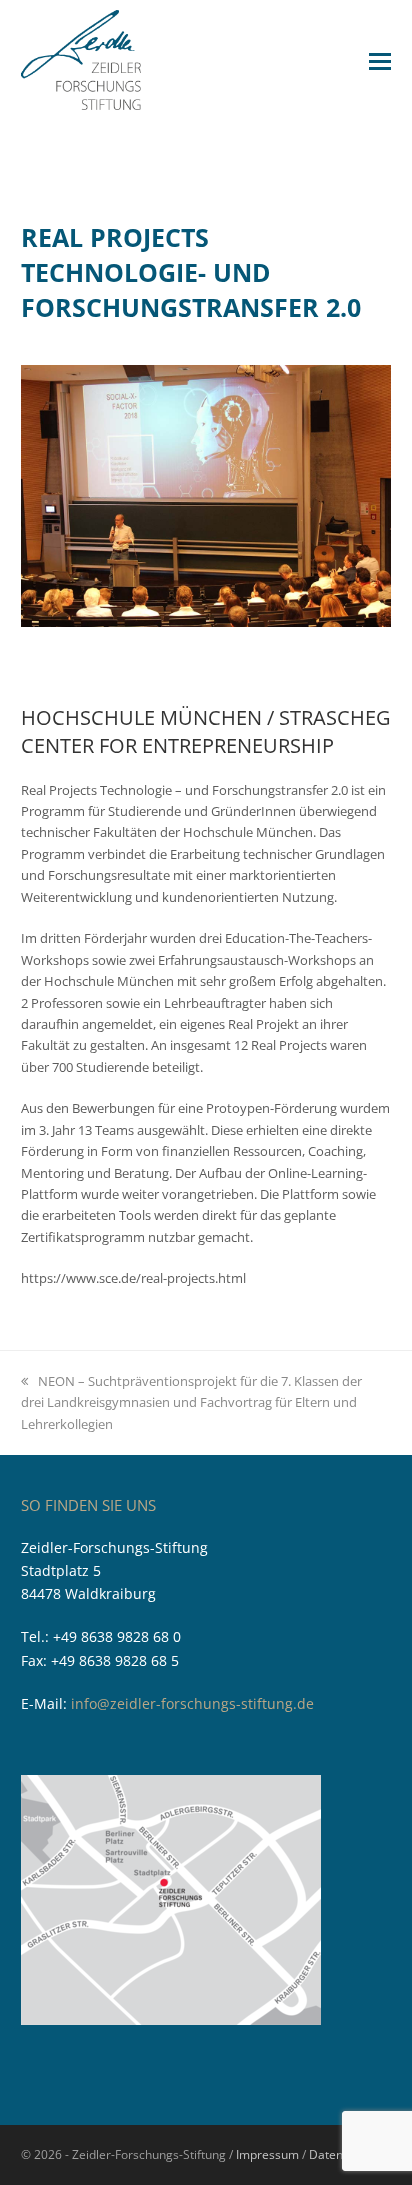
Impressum (267, 2154)
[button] (380, 60)
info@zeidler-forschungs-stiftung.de (192, 1703)
